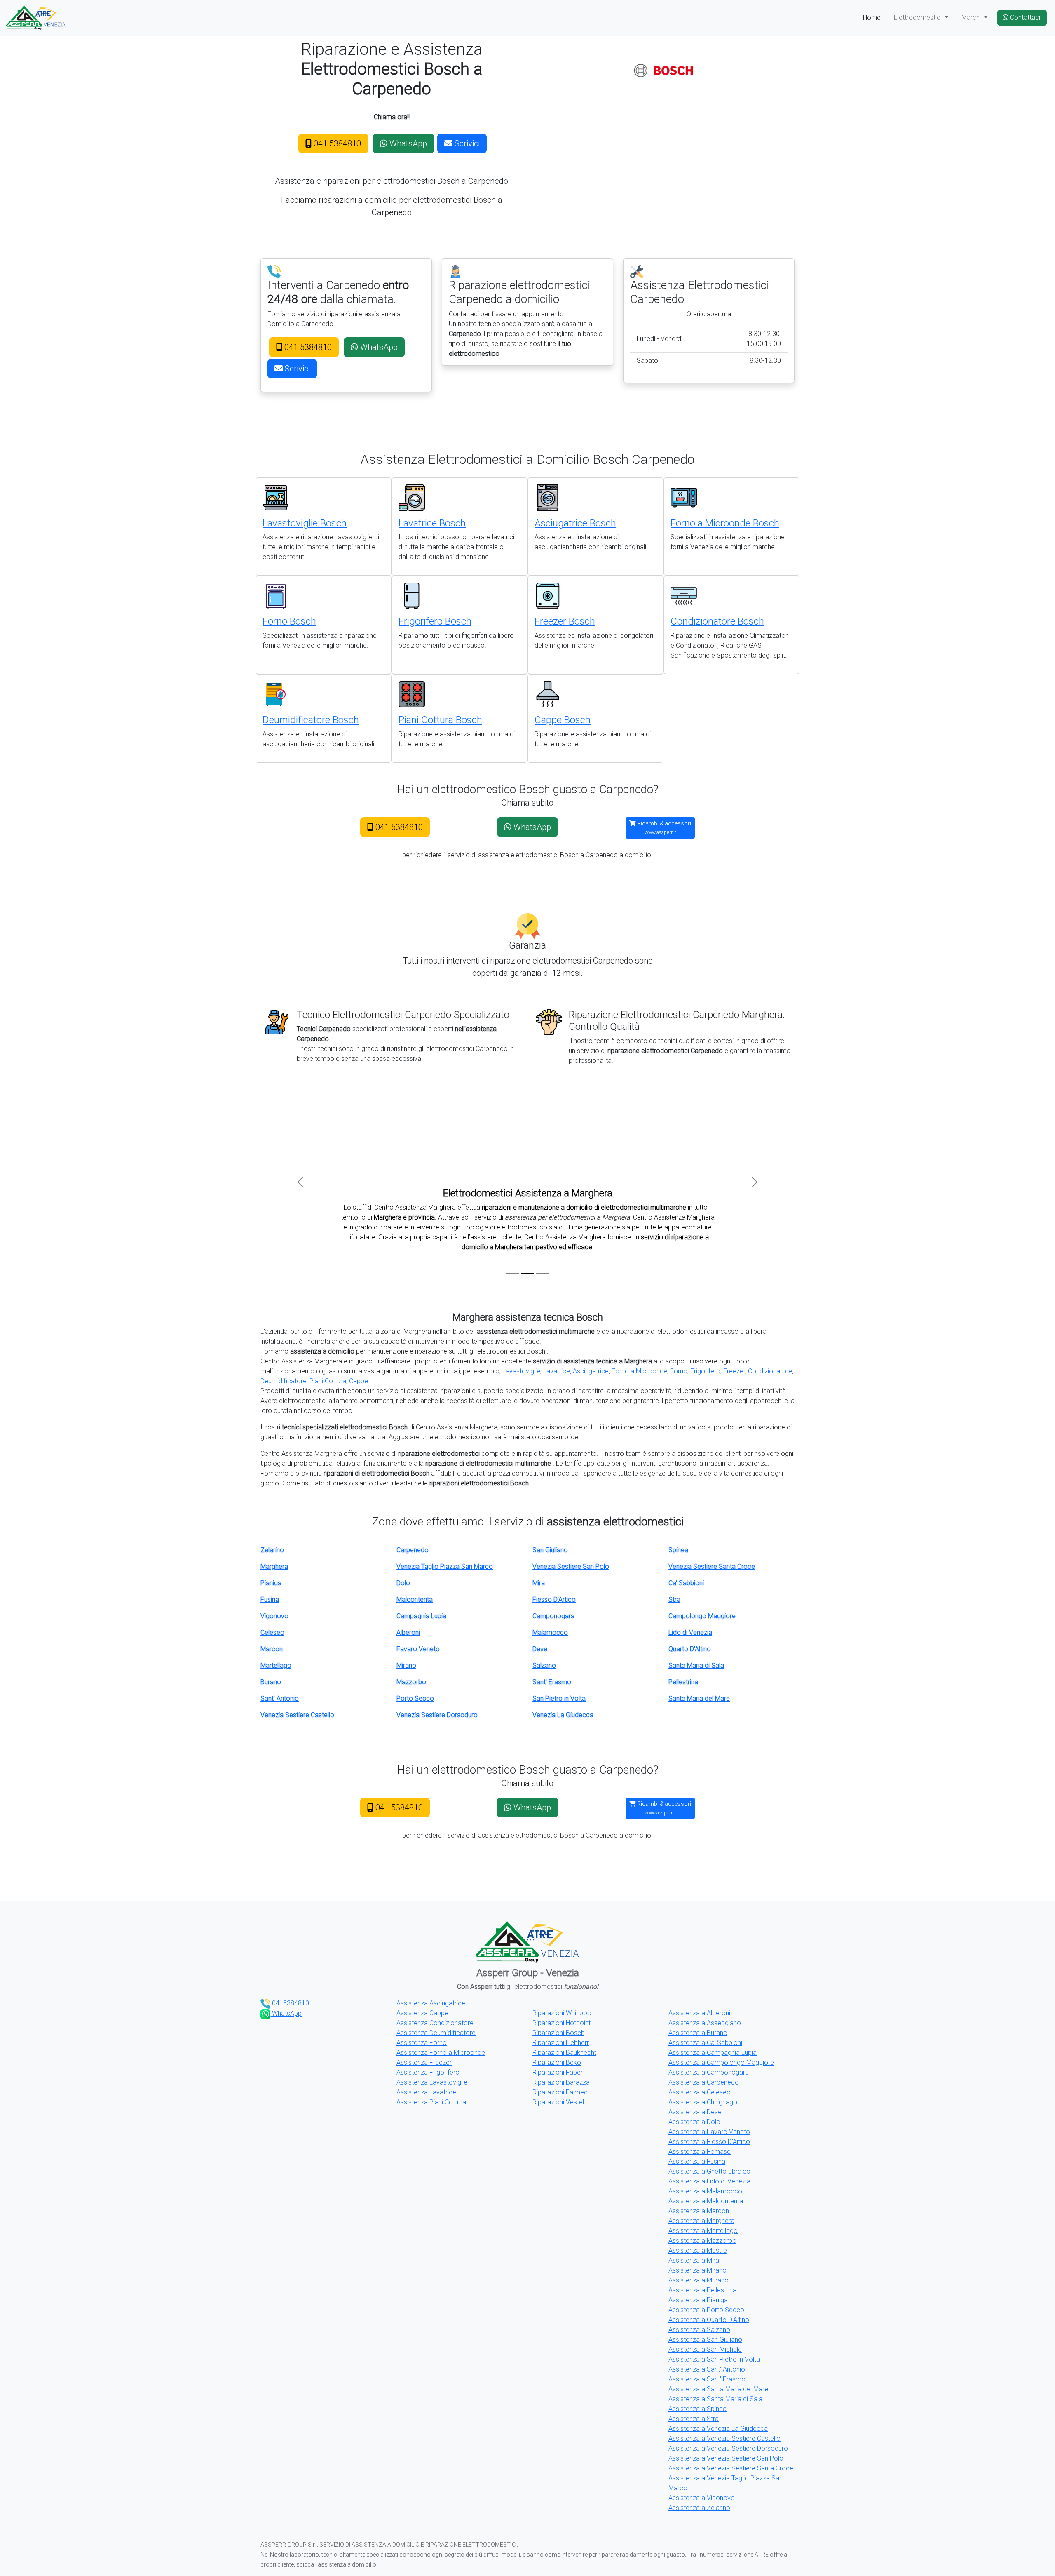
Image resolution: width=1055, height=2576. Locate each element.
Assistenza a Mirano (697, 2270)
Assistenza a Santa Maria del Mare (718, 2389)
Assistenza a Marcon (699, 2211)
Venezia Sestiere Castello (297, 1715)
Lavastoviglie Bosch (305, 523)
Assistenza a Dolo (694, 2122)
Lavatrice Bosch (432, 523)
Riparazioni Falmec (560, 2092)
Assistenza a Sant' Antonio (707, 2369)
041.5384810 (336, 143)
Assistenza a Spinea (697, 2409)
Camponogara (553, 1616)
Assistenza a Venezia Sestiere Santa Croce (731, 2468)
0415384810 (290, 2003)
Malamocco (550, 1632)
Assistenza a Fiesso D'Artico (709, 2142)
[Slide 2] (527, 1274)
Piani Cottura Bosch (440, 720)
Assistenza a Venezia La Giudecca (718, 2429)
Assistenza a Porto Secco (706, 2310)
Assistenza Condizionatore (435, 2023)
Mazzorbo (411, 1682)
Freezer (734, 1371)
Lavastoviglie (521, 1371)
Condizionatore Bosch (717, 621)
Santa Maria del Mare (699, 1698)
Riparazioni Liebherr (561, 2043)
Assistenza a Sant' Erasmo (707, 2379)
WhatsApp (407, 143)
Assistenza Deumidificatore (436, 2033)
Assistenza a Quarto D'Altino (709, 2320)
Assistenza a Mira (694, 2260)
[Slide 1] (513, 1274)
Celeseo (272, 1632)
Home (872, 18)
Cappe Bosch (563, 720)
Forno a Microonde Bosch (725, 523)
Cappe (359, 1381)
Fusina (270, 1599)
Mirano (406, 1665)
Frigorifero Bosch (435, 621)
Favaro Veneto (418, 1649)
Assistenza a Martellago (703, 2231)
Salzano (544, 1665)
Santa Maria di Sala (696, 1665)
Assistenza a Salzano (699, 2330)
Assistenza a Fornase (700, 2152)
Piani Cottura (328, 1381)
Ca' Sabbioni (686, 1583)
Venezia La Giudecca (563, 1715)
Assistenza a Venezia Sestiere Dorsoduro (728, 2448)
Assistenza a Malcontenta (706, 2201)
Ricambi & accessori (663, 828)
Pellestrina (683, 1682)
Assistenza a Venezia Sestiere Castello (724, 2439)
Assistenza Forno (422, 2043)
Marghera (274, 1567)
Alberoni (408, 1632)
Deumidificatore (284, 1381)
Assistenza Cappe (422, 2013)
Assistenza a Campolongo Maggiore (721, 2062)
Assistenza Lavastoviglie (432, 2082)
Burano (271, 1682)
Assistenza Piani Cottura (431, 2102)
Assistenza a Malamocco (705, 2191)
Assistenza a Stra (694, 2419)
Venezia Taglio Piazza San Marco (445, 1567)
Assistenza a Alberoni (699, 2013)
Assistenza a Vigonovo (702, 2498)
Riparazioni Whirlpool (563, 2013)
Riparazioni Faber (558, 2072)
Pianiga (271, 1583)
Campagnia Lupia (421, 1616)
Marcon (272, 1649)
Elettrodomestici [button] (919, 18)
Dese (540, 1649)
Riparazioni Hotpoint (561, 2023)
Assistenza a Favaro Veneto (709, 2132)
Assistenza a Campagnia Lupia (713, 2053)
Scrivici (466, 143)
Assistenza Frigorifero (428, 2072)
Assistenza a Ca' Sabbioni (705, 2043)
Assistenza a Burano (698, 2033)
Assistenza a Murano (699, 2280)
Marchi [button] (972, 18)
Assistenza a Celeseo (700, 2092)
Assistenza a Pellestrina (702, 2290)
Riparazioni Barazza (561, 2082)
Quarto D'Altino (690, 1649)
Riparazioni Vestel (558, 2102)
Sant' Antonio (280, 1698)
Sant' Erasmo (552, 1682)
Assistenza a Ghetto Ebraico (709, 2171)
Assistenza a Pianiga (698, 2300)
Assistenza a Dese (695, 2112)
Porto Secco (415, 1698)
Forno (679, 1371)
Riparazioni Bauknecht (564, 2053)
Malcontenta (415, 1599)
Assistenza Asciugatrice (431, 2003)
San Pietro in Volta (559, 1698)
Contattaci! (1025, 18)
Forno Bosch (289, 621)
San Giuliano (550, 1550)
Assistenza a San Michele (705, 2349)
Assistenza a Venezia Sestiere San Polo (726, 2458)
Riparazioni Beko (557, 2062)
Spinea (678, 1550)
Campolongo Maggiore (702, 1616)
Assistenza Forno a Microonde (441, 2053)
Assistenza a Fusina (697, 2161)
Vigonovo (274, 1616)
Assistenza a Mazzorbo (702, 2241)
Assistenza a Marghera (701, 2221)
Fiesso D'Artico (554, 1599)
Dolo (403, 1583)
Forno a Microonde (639, 1371)
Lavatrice (557, 1371)
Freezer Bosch (565, 621)
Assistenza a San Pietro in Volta (714, 2359)
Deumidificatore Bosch (311, 720)
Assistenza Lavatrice (426, 2092)
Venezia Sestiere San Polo (571, 1567)
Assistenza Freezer (424, 2062)
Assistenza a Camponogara (709, 2072)
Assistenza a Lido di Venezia (709, 2181)
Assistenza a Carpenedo (704, 2082)
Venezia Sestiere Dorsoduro (437, 1715)
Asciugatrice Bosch (575, 523)
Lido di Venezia (690, 1632)
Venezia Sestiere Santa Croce (712, 1567)
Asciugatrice (591, 1371)
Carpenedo (413, 1550)
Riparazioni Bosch (558, 2033)
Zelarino (272, 1550)
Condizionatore (770, 1371)
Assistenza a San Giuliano (705, 2340)
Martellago (276, 1665)
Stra (674, 1599)
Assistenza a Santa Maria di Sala (715, 2399)
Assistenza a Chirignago (703, 2102)
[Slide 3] (542, 1274)
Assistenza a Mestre (698, 2250)
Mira (539, 1583)
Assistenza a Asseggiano (705, 2023)
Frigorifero (705, 1371)
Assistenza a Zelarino (699, 2508)
